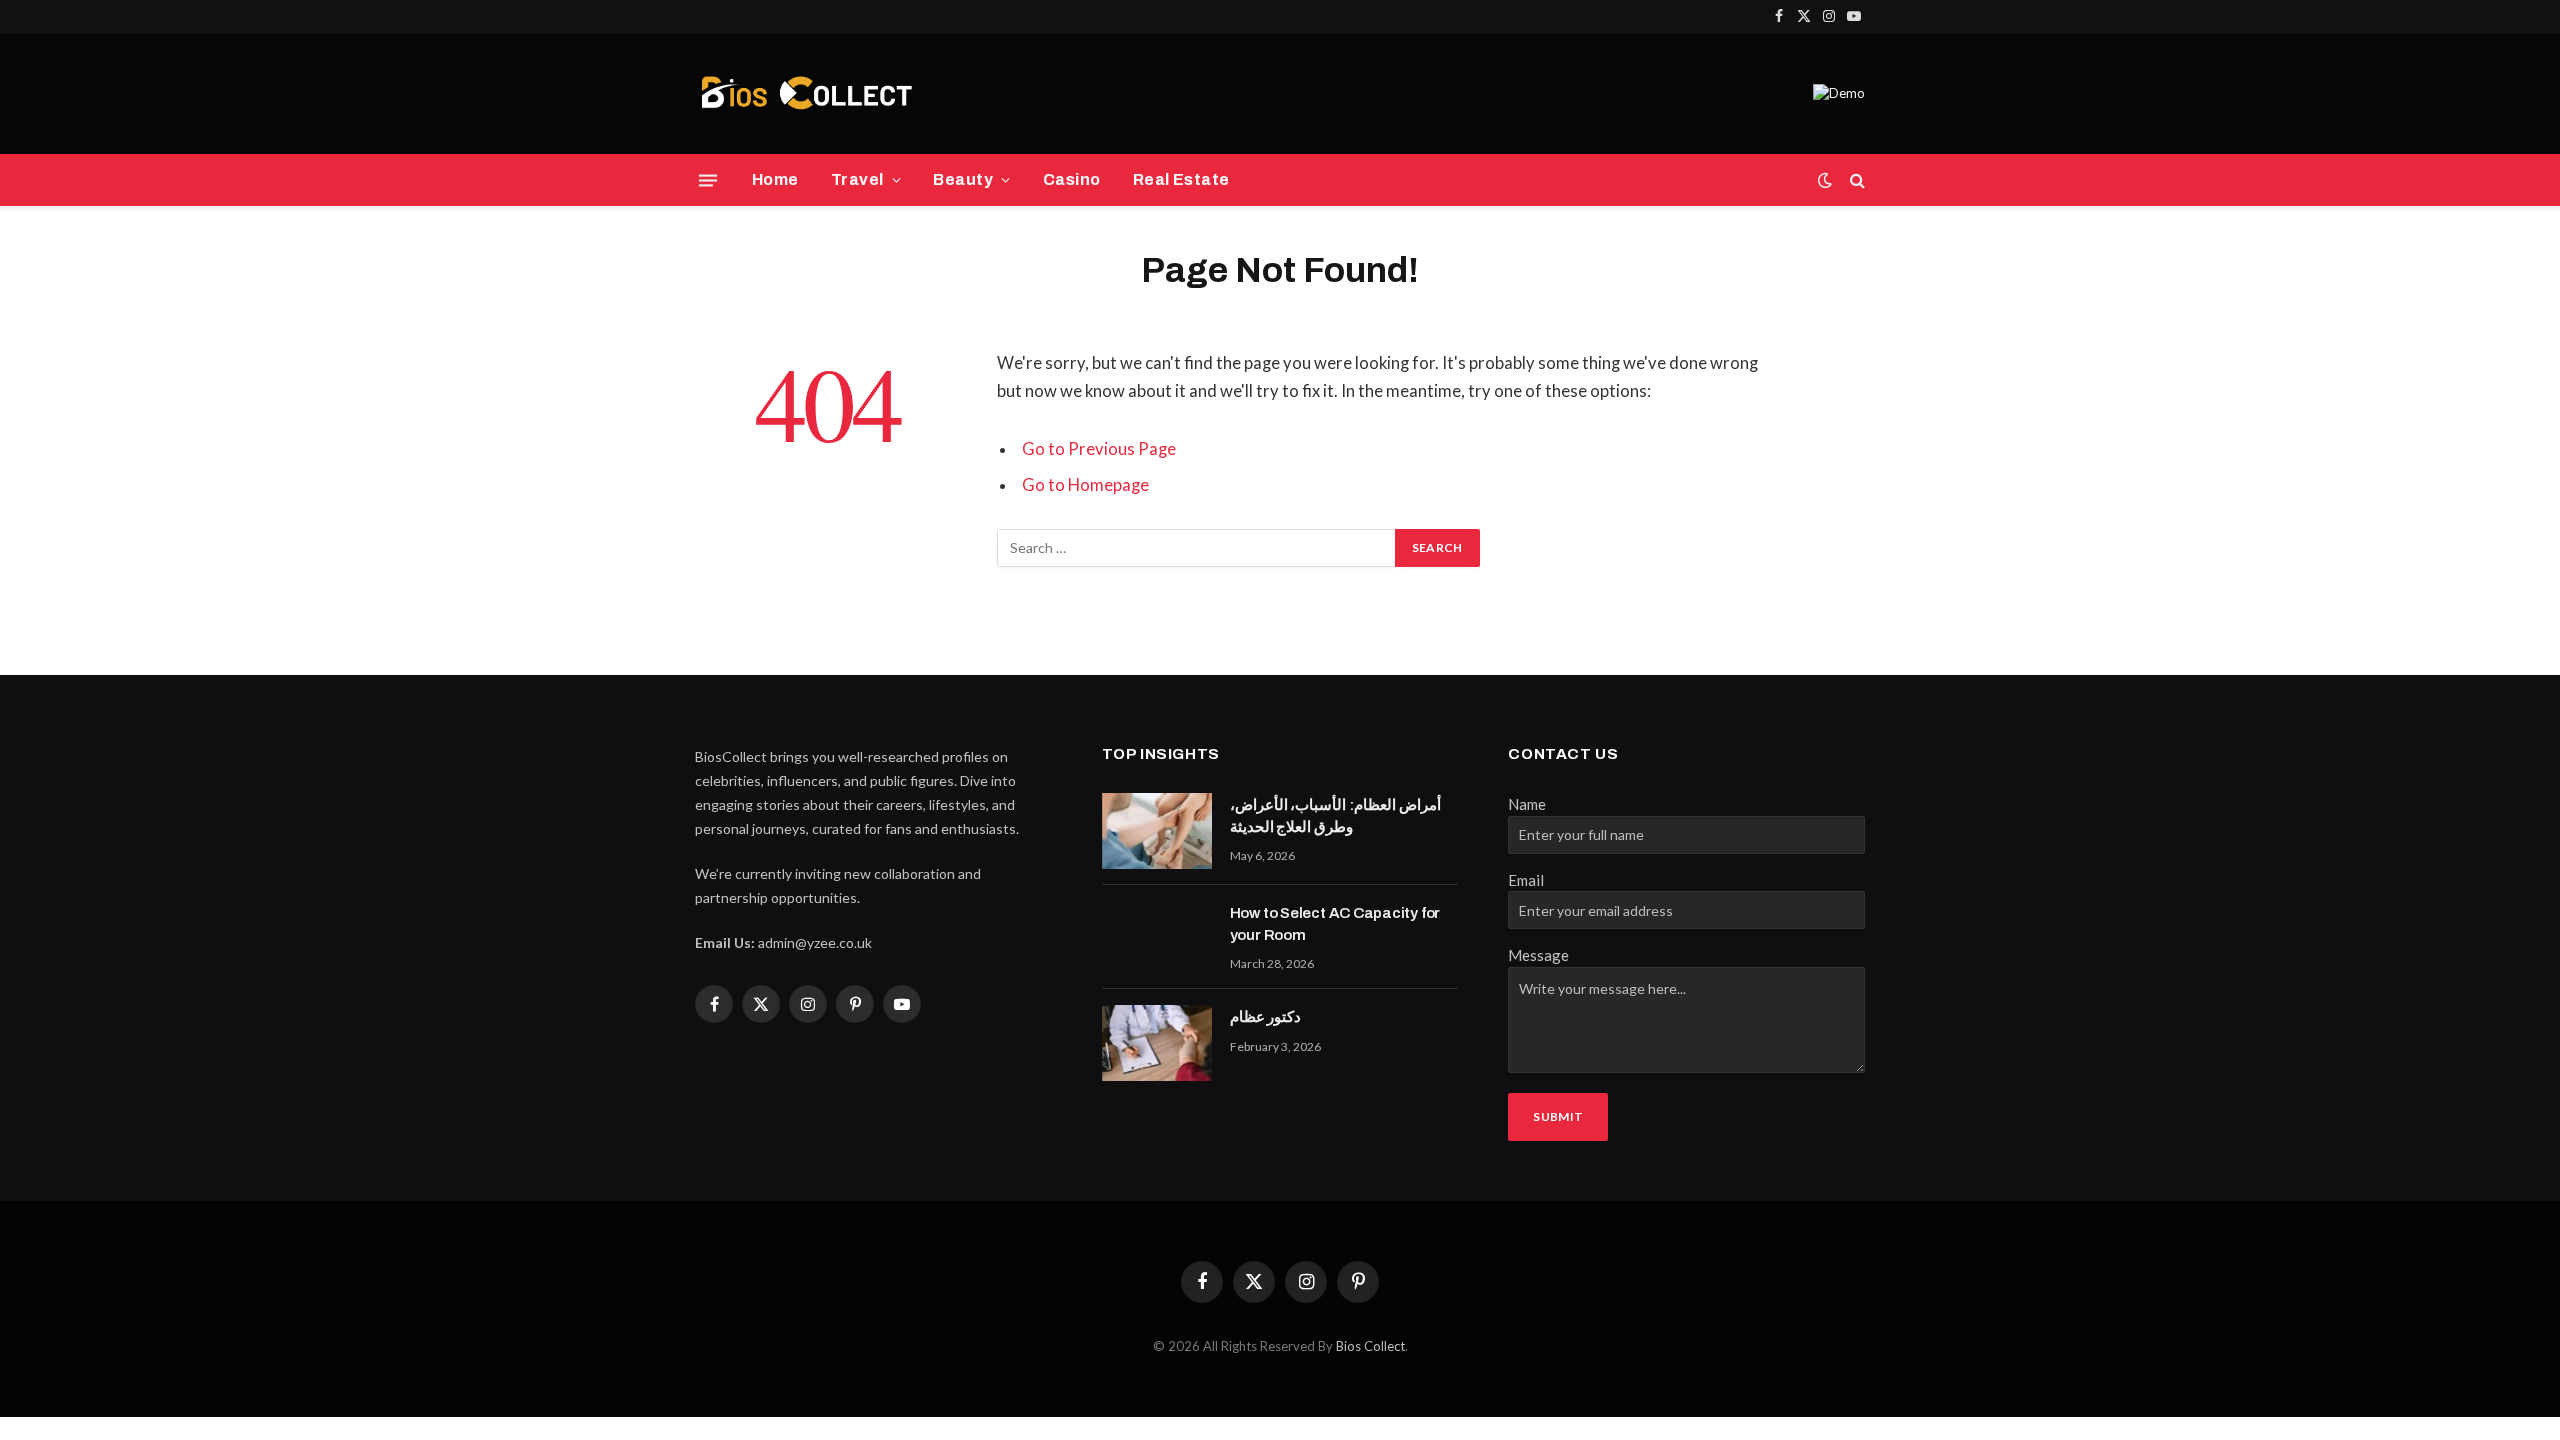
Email (1526, 880)
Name (1527, 804)
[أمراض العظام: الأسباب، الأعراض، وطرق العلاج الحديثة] (1157, 831)
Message (1538, 955)
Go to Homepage (1085, 485)
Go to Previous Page (1099, 449)
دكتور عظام (1266, 1017)
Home (775, 179)
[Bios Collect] (806, 94)
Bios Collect (1370, 1346)
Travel (857, 179)
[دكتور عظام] (1157, 1043)
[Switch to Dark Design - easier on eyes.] (1825, 180)
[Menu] (708, 180)
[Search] (1855, 180)
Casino (1072, 179)
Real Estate (1181, 179)
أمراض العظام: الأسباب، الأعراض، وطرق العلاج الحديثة (1335, 815)
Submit (1558, 1116)
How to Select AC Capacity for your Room (1335, 923)
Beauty (963, 179)
